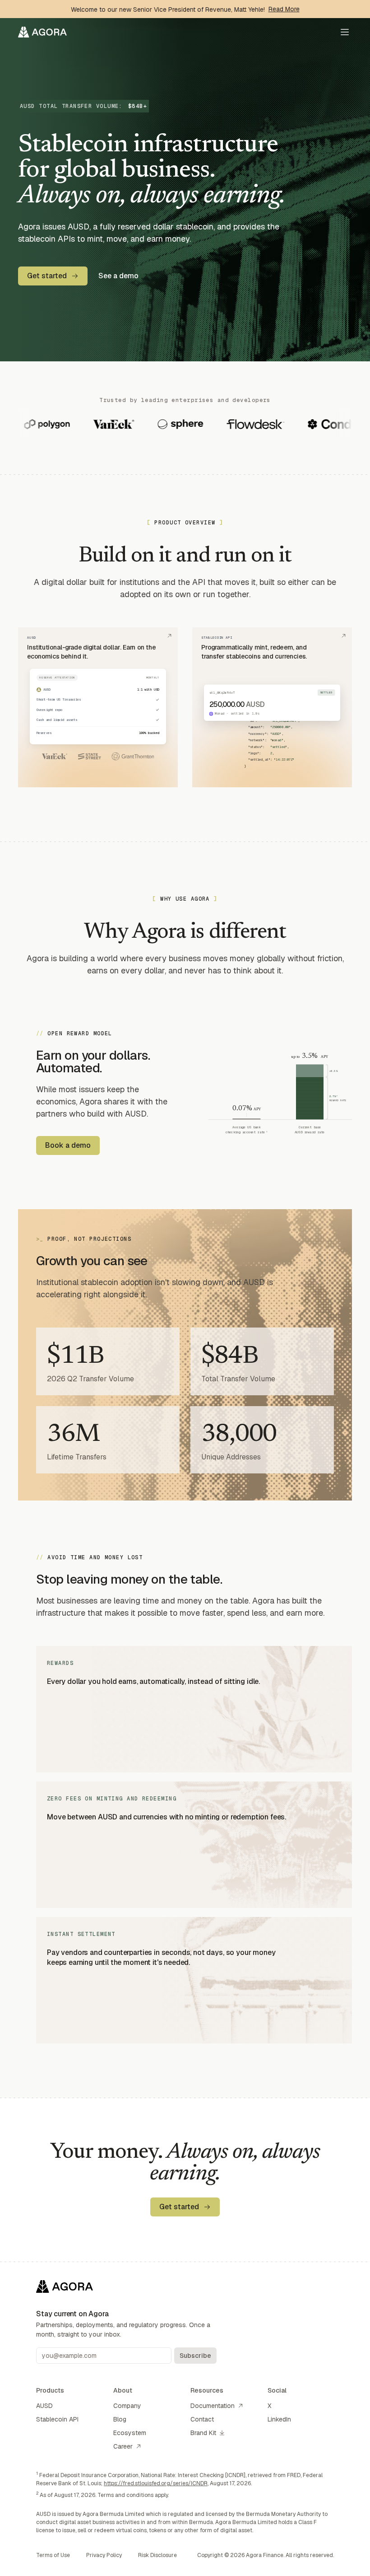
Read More (284, 9)
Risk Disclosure (157, 2555)
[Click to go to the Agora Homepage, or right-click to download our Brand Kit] (42, 32)
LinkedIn (279, 2419)
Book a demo (68, 1145)
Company (127, 2406)
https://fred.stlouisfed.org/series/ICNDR (156, 2483)
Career (123, 2446)
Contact (202, 2419)
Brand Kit (203, 2433)
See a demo (118, 276)
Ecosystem (130, 2433)
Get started (47, 276)
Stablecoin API (57, 2419)
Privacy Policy (104, 2555)
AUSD (44, 2406)
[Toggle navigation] (345, 32)
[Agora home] (126, 2286)
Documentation (213, 2406)
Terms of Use (53, 2555)
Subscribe (195, 2356)
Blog (120, 2419)
